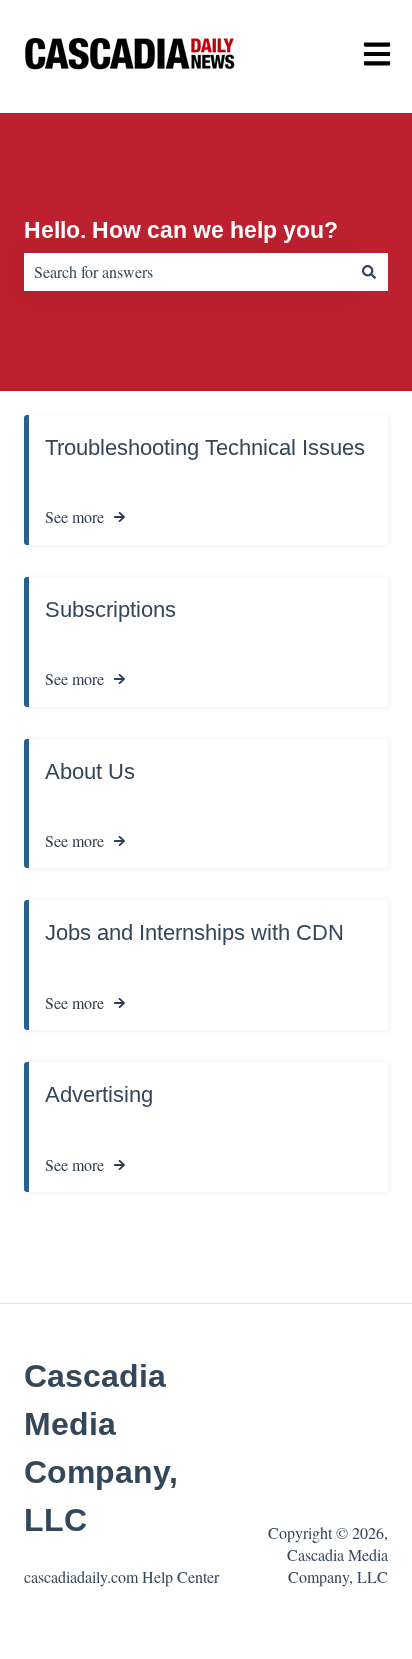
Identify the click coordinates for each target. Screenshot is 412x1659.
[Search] (369, 272)
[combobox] (187, 272)
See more (74, 516)
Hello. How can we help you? (181, 230)
